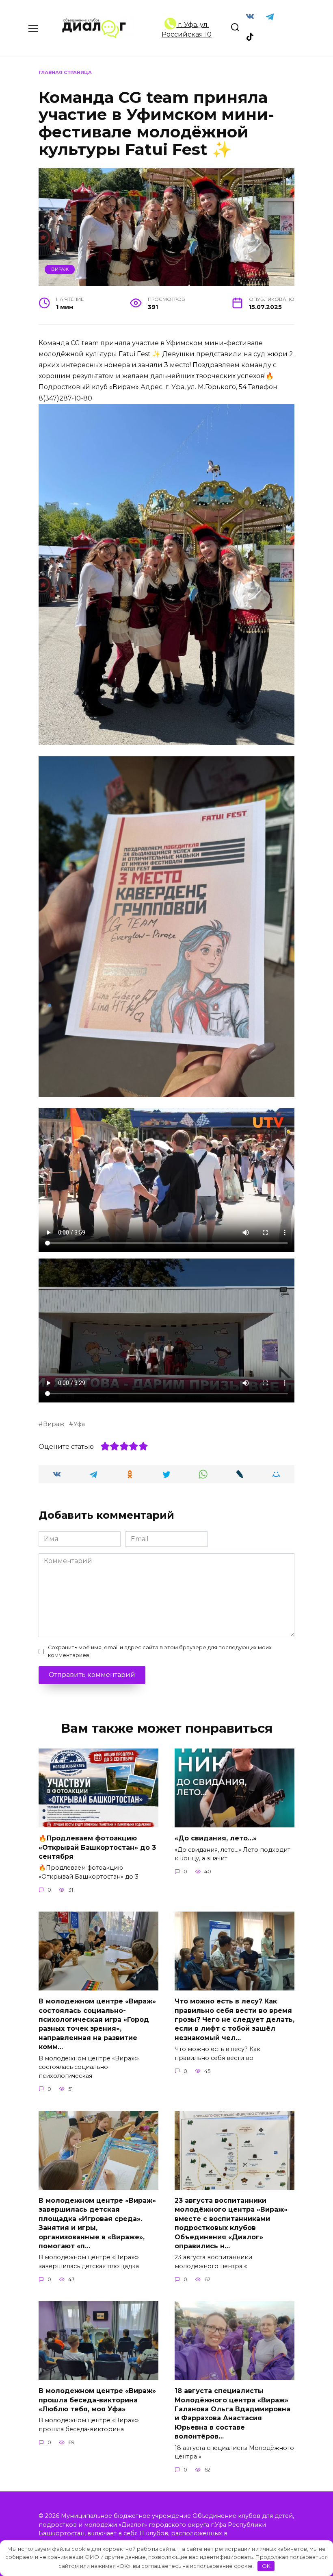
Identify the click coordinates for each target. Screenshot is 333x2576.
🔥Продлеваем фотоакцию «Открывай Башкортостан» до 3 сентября (97, 1847)
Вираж (60, 269)
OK (266, 2566)
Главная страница (65, 72)
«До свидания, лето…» (216, 1838)
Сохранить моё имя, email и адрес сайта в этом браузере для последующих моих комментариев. (160, 1651)
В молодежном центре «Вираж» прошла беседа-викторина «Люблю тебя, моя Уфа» (97, 2400)
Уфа (79, 1424)
